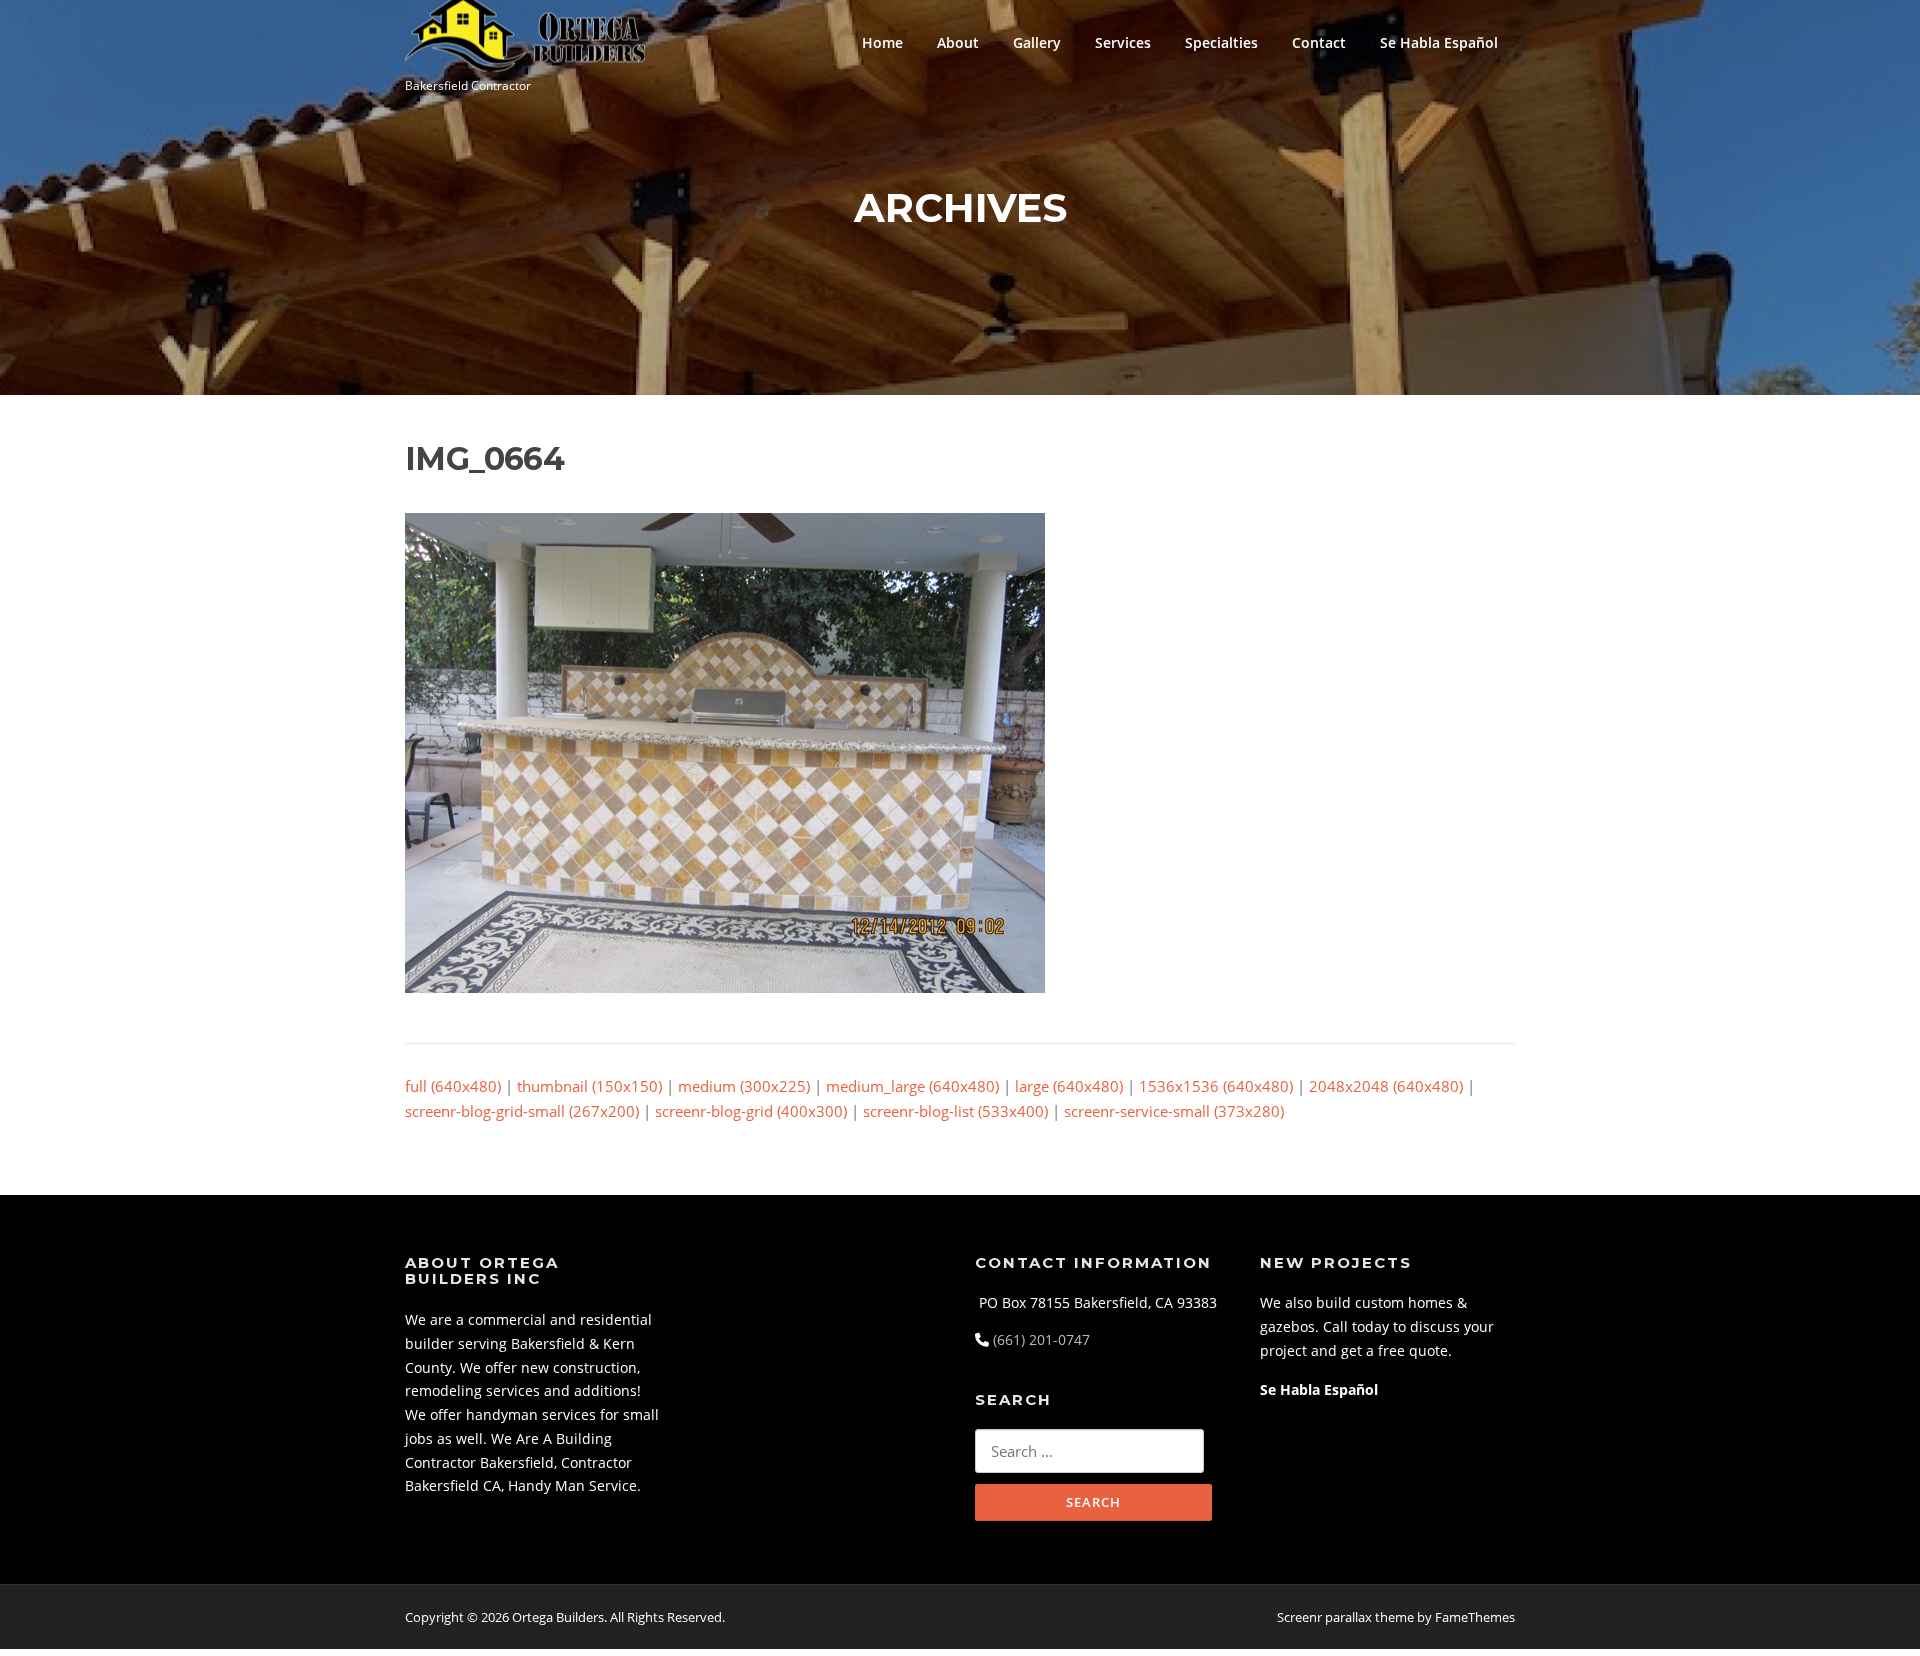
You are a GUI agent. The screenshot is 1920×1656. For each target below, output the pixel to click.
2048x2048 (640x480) (1386, 1086)
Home (882, 42)
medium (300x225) (744, 1086)
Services (1123, 42)
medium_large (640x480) (912, 1086)
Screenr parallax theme (1345, 1617)
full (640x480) (453, 1086)
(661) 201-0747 (1041, 1339)
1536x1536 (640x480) (1216, 1086)
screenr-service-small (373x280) (1174, 1111)
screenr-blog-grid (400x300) (751, 1111)
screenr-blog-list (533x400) (955, 1111)
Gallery (1037, 42)
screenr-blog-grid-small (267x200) (522, 1111)
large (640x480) (1069, 1086)
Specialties (1221, 42)
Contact (1319, 42)
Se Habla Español (1439, 42)
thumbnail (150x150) (589, 1086)
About (958, 42)
